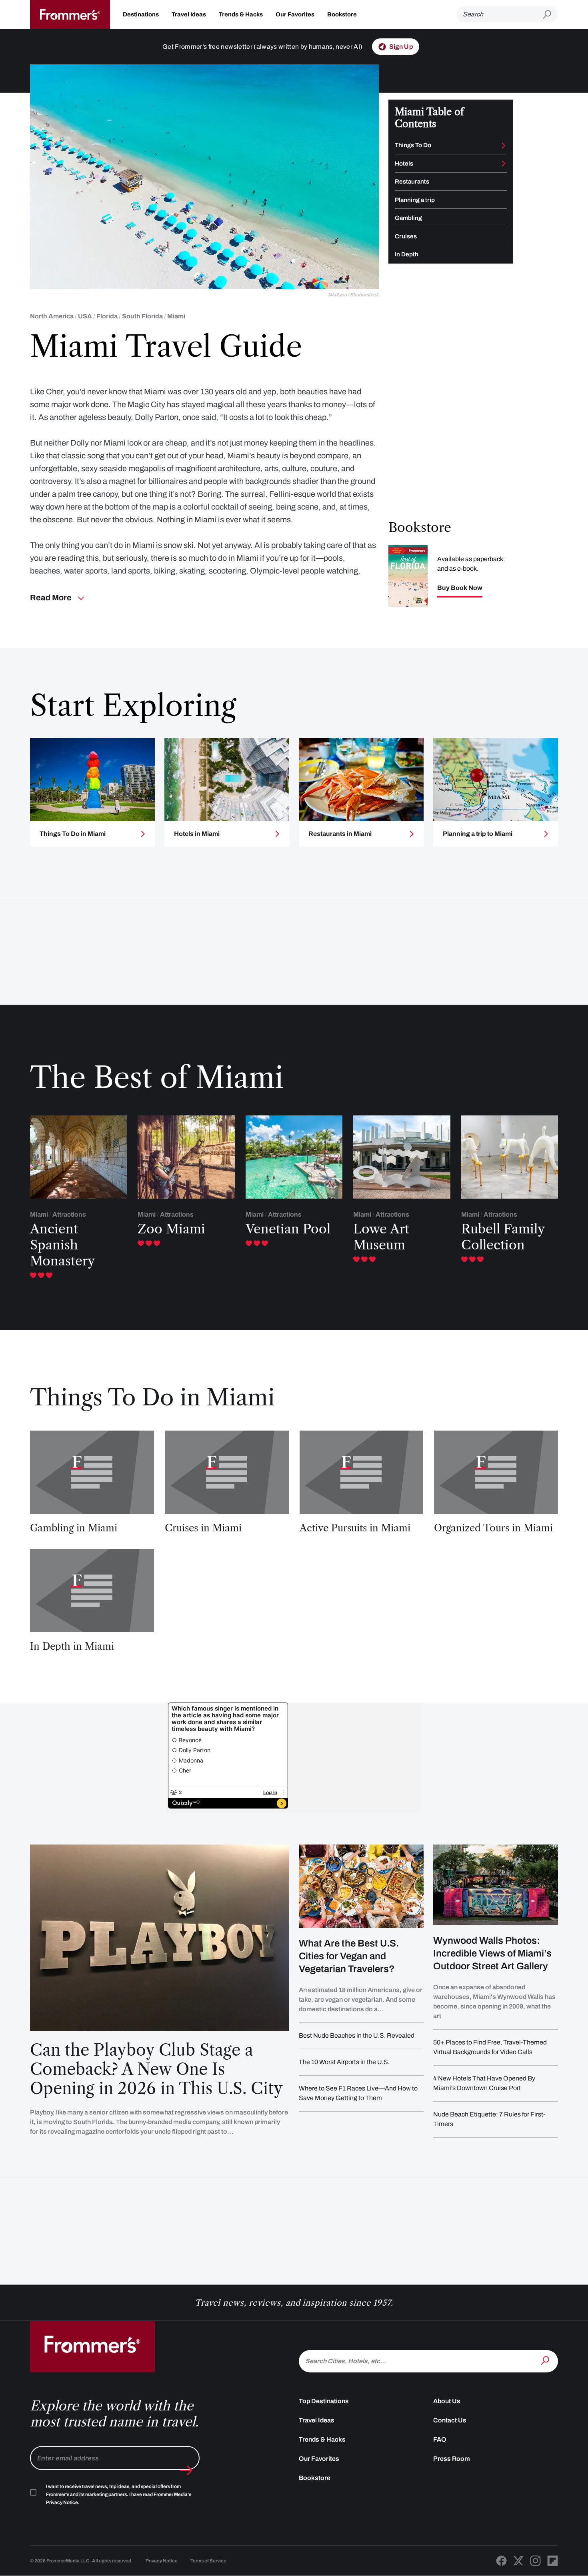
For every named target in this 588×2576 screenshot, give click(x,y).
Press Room (452, 2459)
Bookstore (342, 14)
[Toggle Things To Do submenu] (504, 146)
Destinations (141, 14)
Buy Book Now (460, 588)
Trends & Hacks (241, 14)
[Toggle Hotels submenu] (504, 164)
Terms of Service (208, 2561)
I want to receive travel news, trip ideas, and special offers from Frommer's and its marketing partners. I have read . (119, 2494)
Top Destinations (324, 2401)
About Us (447, 2401)
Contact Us (450, 2420)
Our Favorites (295, 14)
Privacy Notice (162, 2561)
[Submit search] (550, 15)
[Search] (546, 2360)
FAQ (440, 2439)
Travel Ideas (189, 14)
